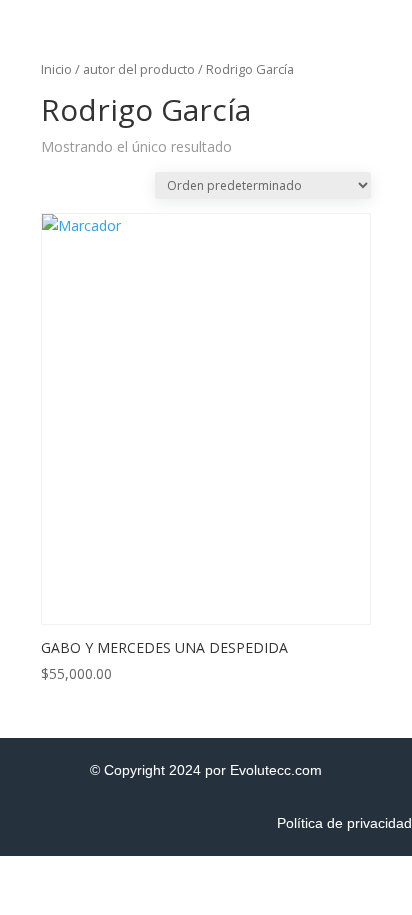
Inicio (56, 69)
